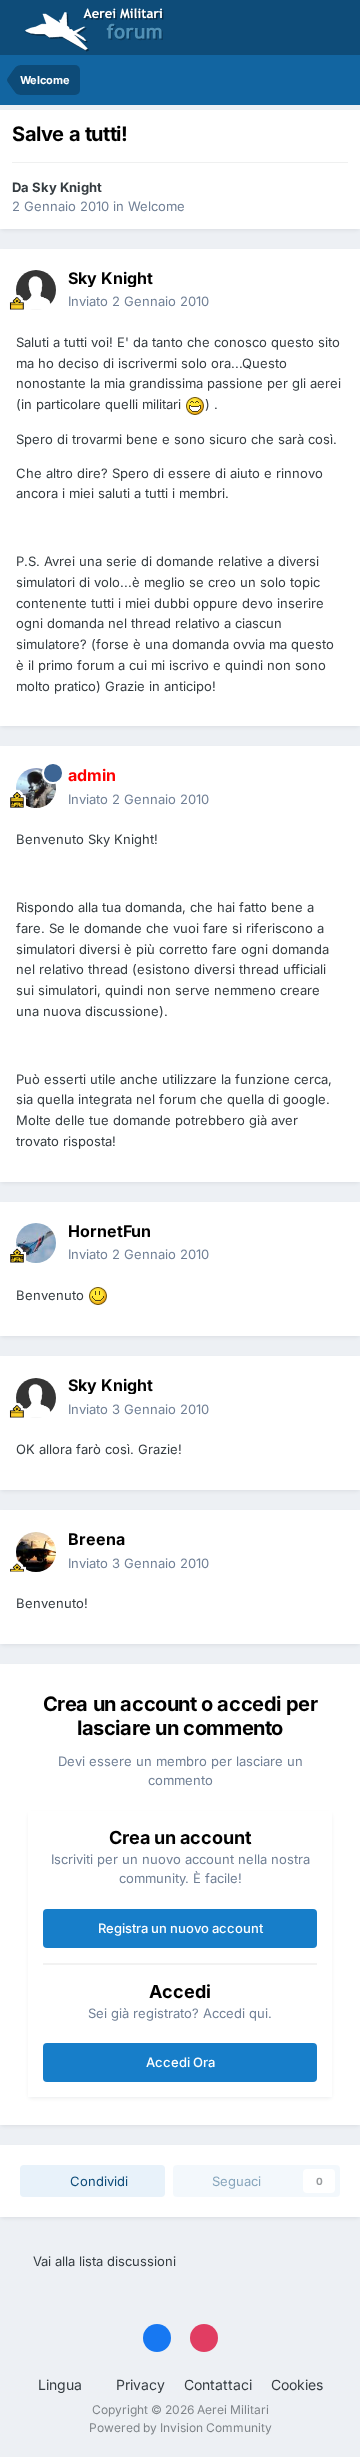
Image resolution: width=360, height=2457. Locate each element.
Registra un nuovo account (180, 1928)
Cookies (297, 2384)
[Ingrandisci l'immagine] (195, 404)
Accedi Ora (180, 2062)
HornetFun (109, 1231)
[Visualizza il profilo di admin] (36, 788)
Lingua (62, 2384)
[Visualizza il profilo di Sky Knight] (36, 290)
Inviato (138, 301)
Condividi (97, 2181)
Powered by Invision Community (180, 2427)
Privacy (140, 2384)
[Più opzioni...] (324, 290)
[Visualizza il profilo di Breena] (36, 1552)
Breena (96, 1539)
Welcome (156, 206)
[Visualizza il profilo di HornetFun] (36, 1243)
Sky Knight (67, 187)
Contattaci (218, 2384)
